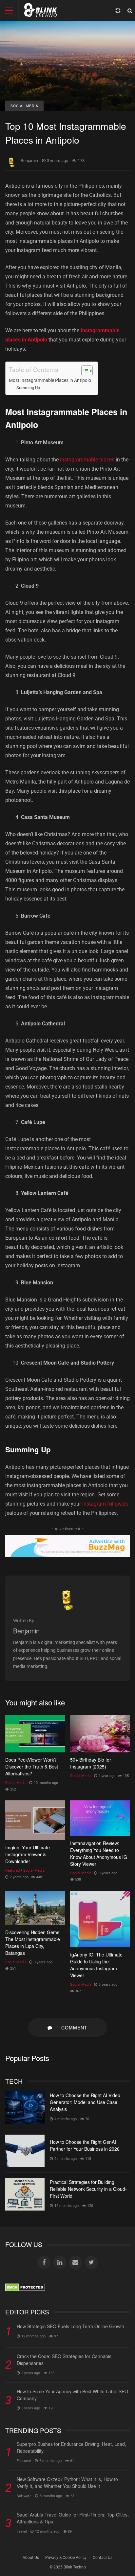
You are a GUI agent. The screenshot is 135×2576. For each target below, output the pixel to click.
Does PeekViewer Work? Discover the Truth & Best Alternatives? (35, 1734)
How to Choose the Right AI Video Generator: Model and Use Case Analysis (25, 2108)
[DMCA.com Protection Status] (25, 2290)
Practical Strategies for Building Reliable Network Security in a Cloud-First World (25, 2194)
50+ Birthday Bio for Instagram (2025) (100, 1734)
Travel (22, 2531)
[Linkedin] (60, 2262)
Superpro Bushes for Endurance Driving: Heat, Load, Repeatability (71, 2447)
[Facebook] (44, 2262)
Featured (12, 1871)
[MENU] (9, 11)
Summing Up (28, 388)
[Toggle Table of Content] (84, 371)
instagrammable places (87, 460)
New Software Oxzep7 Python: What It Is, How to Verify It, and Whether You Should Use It (67, 2482)
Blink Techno (75, 2567)
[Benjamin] (67, 1608)
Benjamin (29, 161)
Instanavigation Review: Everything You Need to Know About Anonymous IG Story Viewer (100, 1818)
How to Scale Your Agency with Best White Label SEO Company (72, 2395)
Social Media (24, 106)
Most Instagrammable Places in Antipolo (50, 380)
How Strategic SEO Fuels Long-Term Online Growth (70, 2326)
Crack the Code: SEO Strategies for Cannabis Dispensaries (64, 2360)
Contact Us (103, 2558)
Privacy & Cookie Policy (66, 2558)
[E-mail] (75, 2262)
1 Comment (71, 2027)
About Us (31, 2558)
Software (24, 2496)
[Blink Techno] (41, 12)
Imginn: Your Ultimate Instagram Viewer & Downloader (35, 1820)
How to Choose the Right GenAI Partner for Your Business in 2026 (25, 2151)
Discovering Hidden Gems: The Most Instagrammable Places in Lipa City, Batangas (35, 1908)
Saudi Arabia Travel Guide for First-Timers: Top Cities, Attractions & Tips (73, 2518)
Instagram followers (105, 1504)
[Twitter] (91, 2262)
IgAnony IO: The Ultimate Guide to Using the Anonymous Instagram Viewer (100, 1919)
